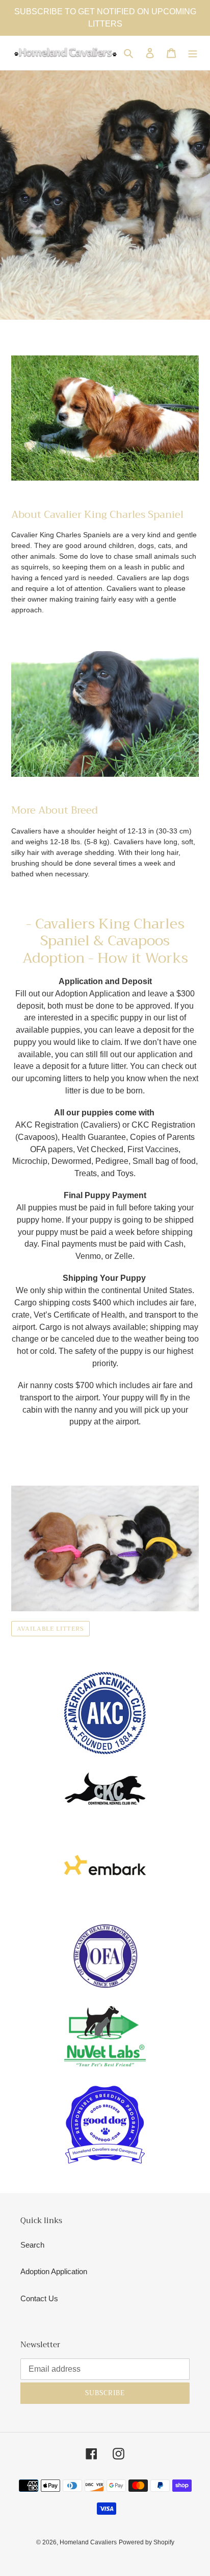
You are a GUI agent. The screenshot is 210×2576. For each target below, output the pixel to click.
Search (32, 2245)
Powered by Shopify (147, 2542)
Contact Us (39, 2298)
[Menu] (193, 53)
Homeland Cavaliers (88, 2542)
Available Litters (50, 1629)
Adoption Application (54, 2271)
